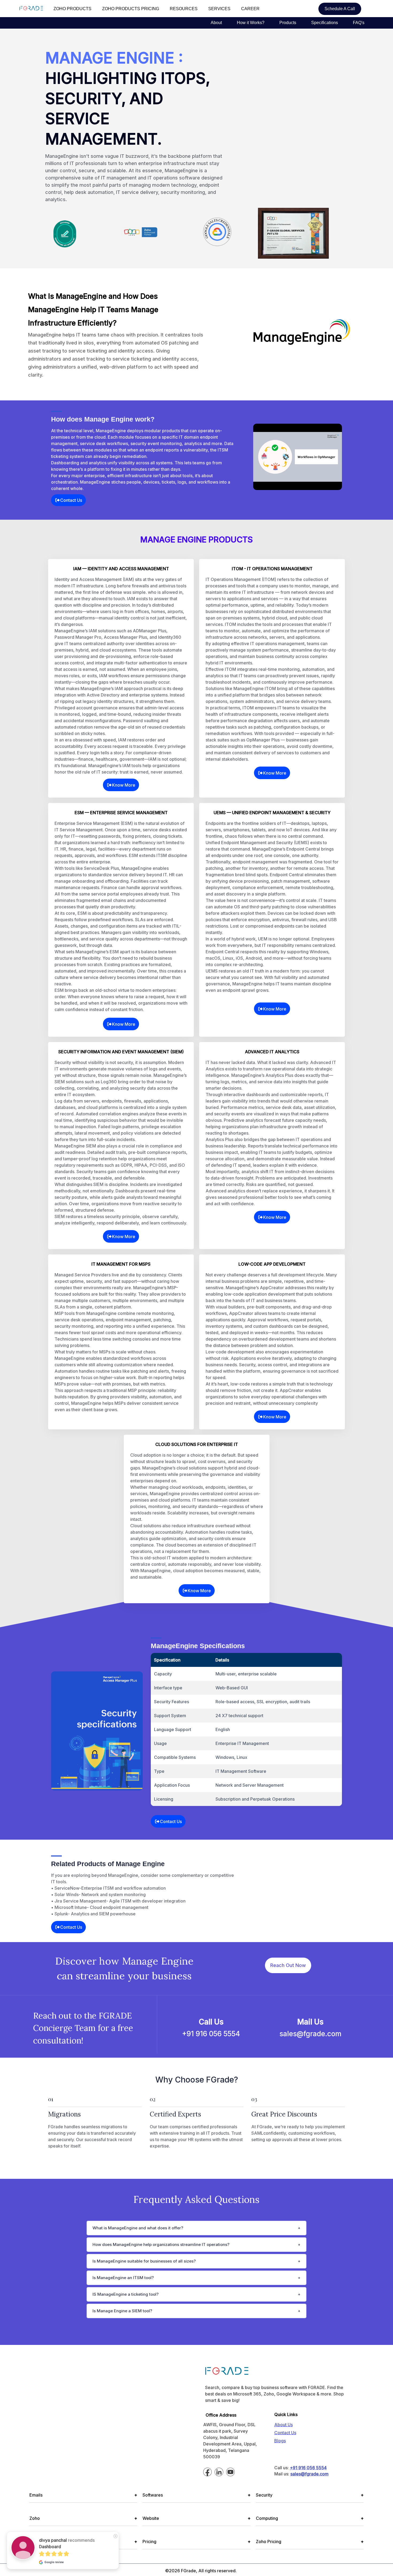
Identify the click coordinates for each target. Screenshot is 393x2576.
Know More (124, 785)
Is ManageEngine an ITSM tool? (123, 2278)
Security (310, 2495)
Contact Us (71, 500)
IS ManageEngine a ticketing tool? (126, 2294)
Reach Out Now (288, 1965)
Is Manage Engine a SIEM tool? (122, 2311)
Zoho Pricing (310, 2541)
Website (196, 2518)
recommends (67, 2543)
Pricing (196, 2541)
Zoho (83, 2518)
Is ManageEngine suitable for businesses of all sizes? (144, 2261)
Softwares (196, 2495)
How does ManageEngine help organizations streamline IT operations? (161, 2244)
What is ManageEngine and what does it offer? (138, 2228)
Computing (310, 2518)
